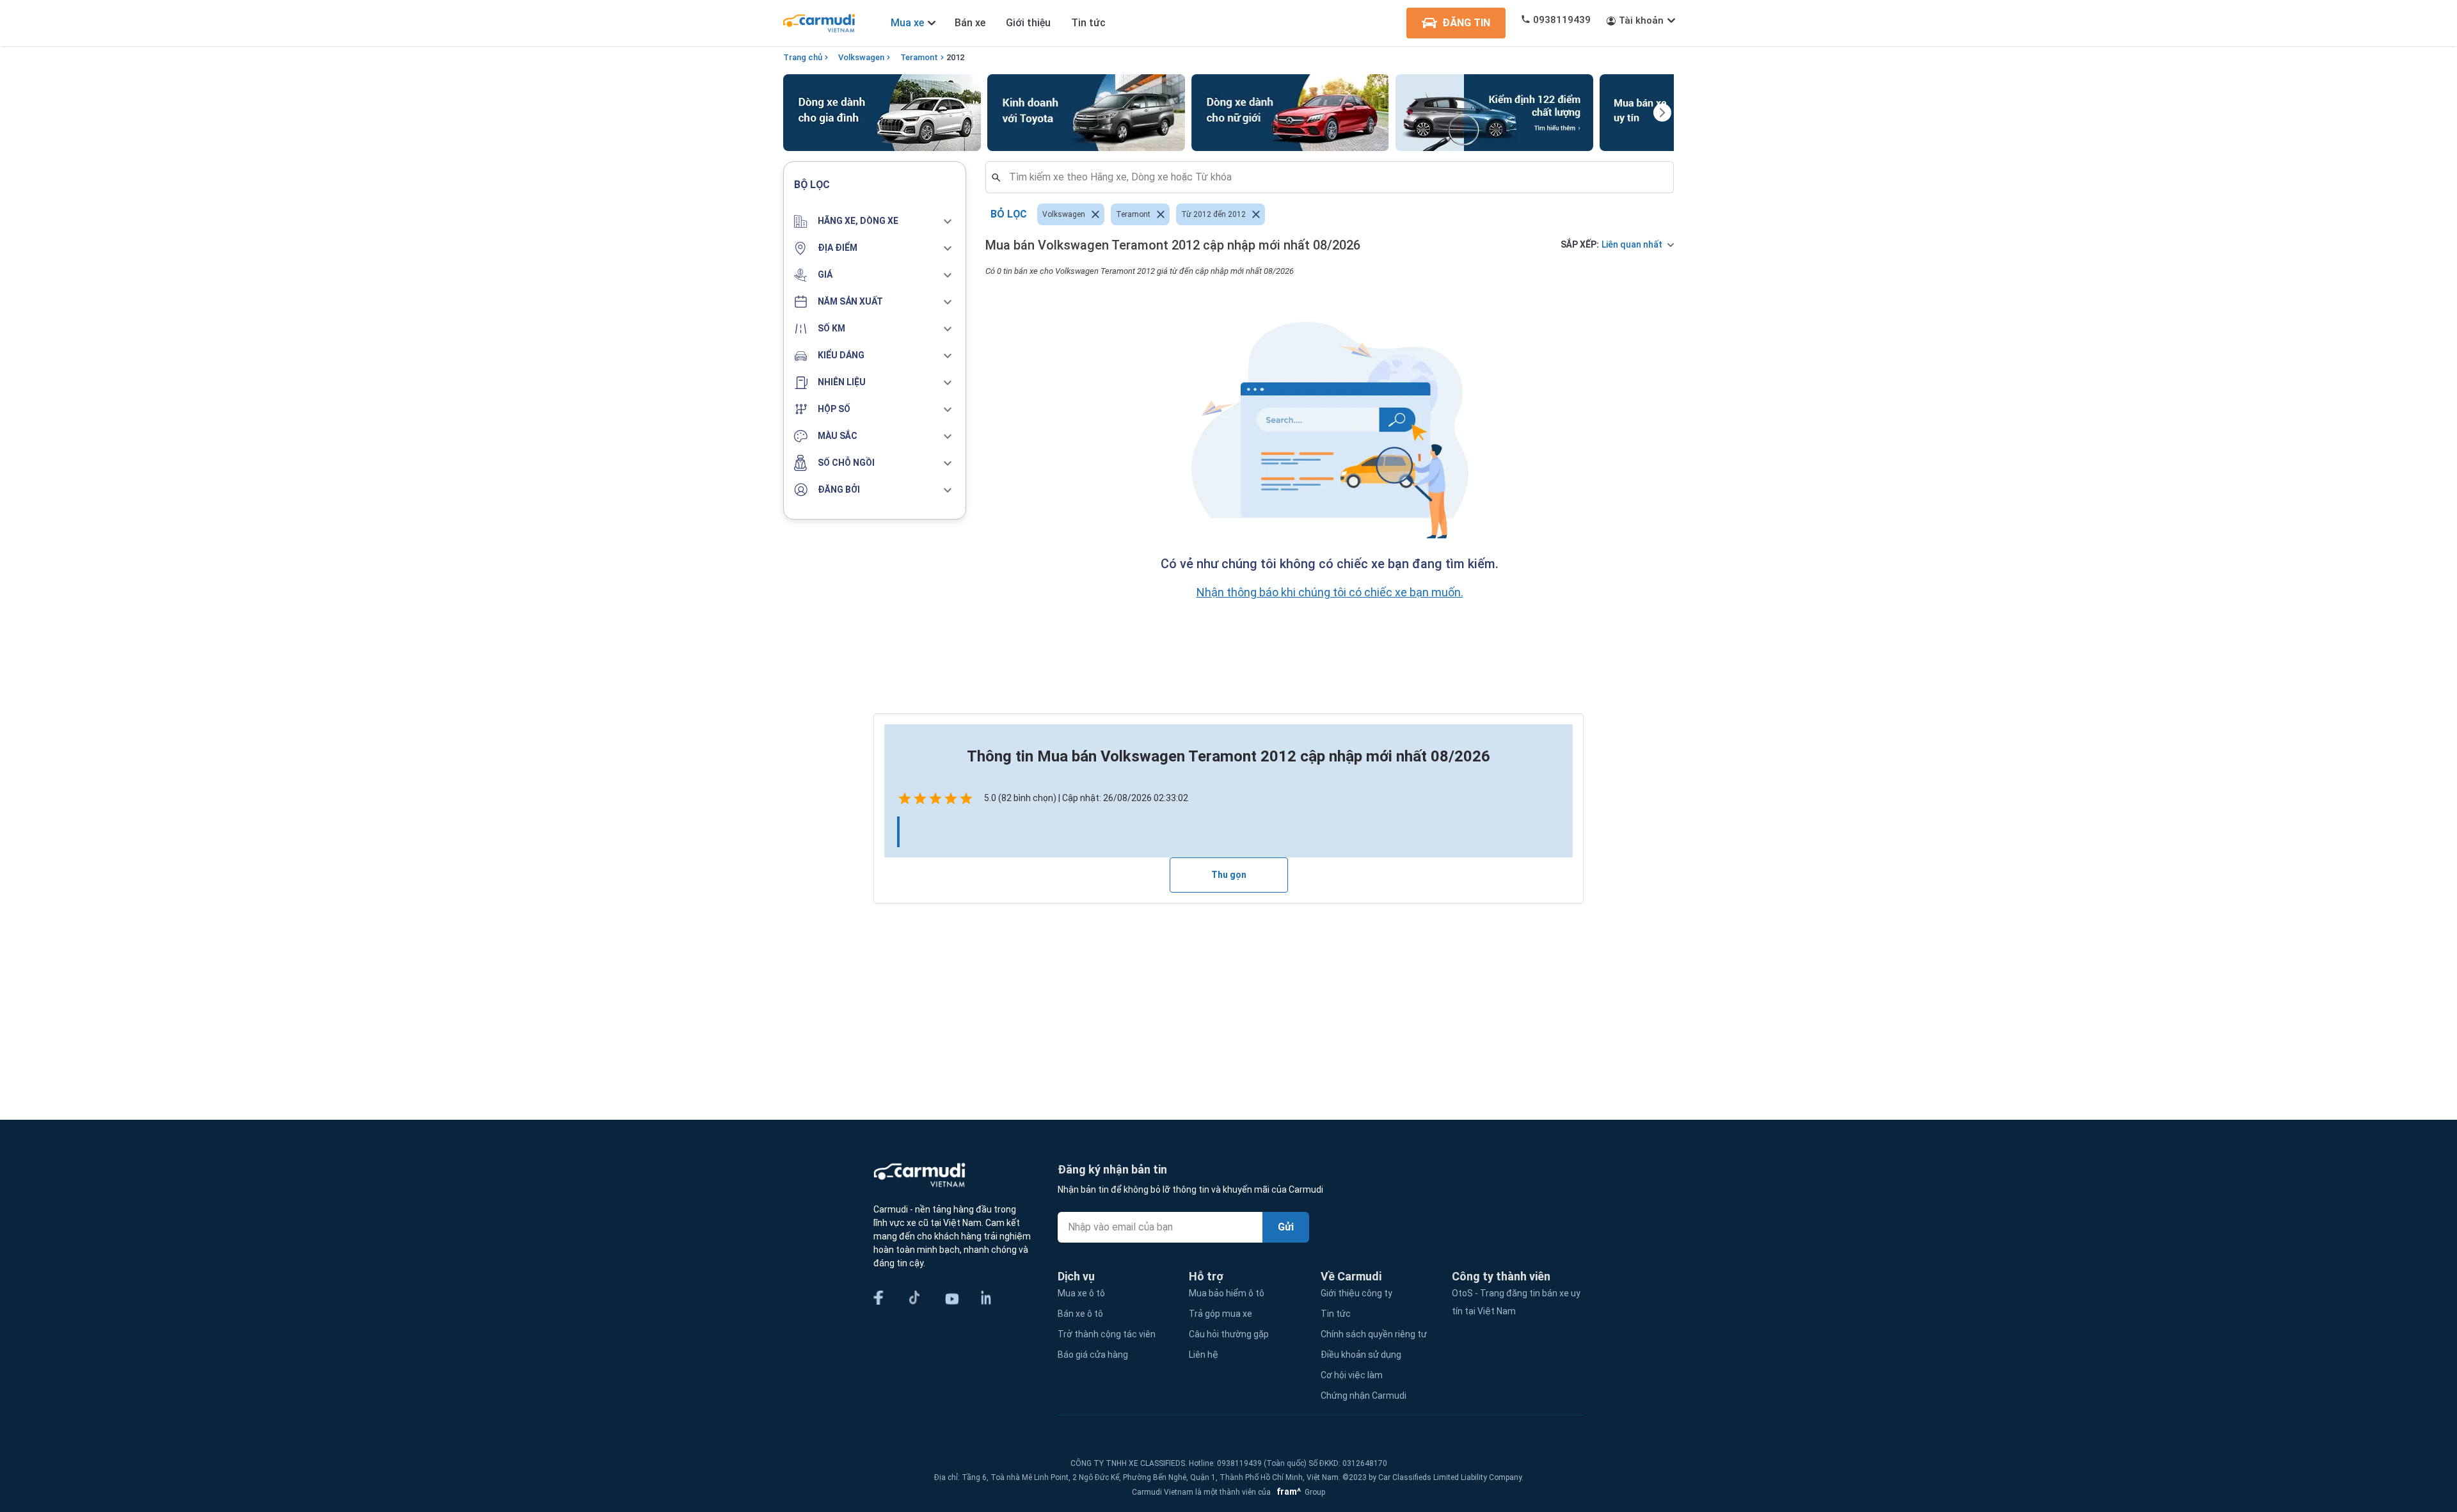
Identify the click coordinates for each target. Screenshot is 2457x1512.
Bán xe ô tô (1080, 1314)
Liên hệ (1204, 1355)
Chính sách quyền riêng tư (1374, 1334)
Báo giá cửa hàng (1093, 1355)
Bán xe (970, 23)
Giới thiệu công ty (1356, 1293)
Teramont (919, 57)
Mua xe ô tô (1081, 1293)
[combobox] (1335, 177)
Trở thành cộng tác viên (1107, 1334)
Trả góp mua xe (1221, 1314)
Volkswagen (861, 57)
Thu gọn (1229, 875)
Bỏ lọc (1009, 214)
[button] (875, 221)
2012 (955, 57)
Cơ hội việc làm (1352, 1375)
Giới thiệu (1028, 23)
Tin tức (1088, 23)
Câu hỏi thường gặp (1229, 1334)
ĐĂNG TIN (1466, 23)
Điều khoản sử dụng (1361, 1355)
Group (1299, 1492)
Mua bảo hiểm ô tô (1227, 1293)
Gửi (1286, 1227)
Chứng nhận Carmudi (1364, 1396)
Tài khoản (1641, 20)
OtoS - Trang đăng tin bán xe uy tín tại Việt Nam (1516, 1302)
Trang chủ (803, 57)
